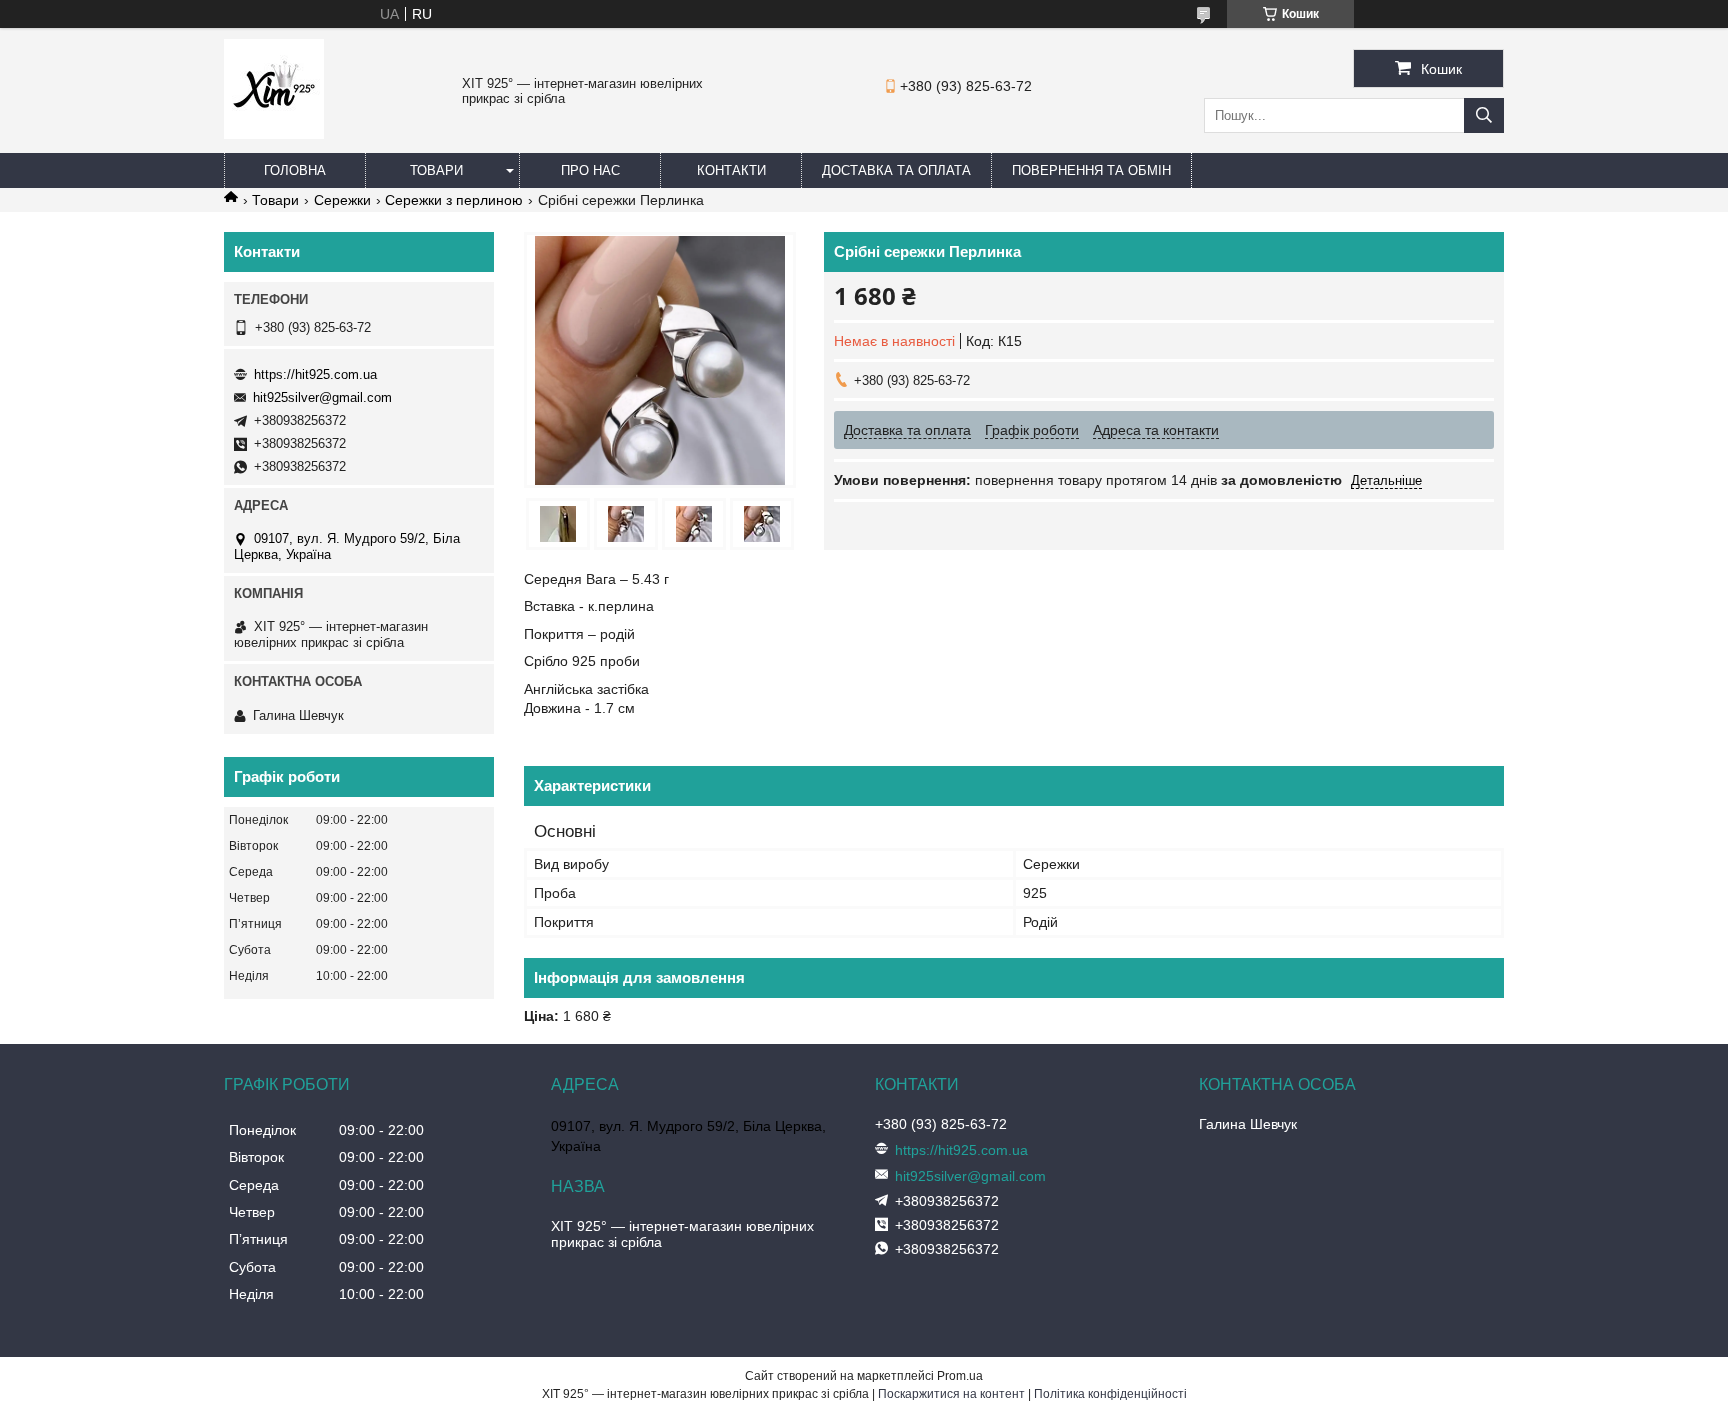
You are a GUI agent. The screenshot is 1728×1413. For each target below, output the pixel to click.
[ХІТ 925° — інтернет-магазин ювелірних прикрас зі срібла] (274, 134)
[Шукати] (1484, 115)
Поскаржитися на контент (951, 1394)
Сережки (342, 200)
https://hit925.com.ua (315, 374)
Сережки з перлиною (454, 200)
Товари (436, 170)
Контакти (731, 170)
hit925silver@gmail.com (322, 397)
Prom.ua (960, 1376)
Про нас (590, 170)
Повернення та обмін (1091, 170)
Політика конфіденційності (1110, 1394)
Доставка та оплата (896, 170)
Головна (295, 170)
